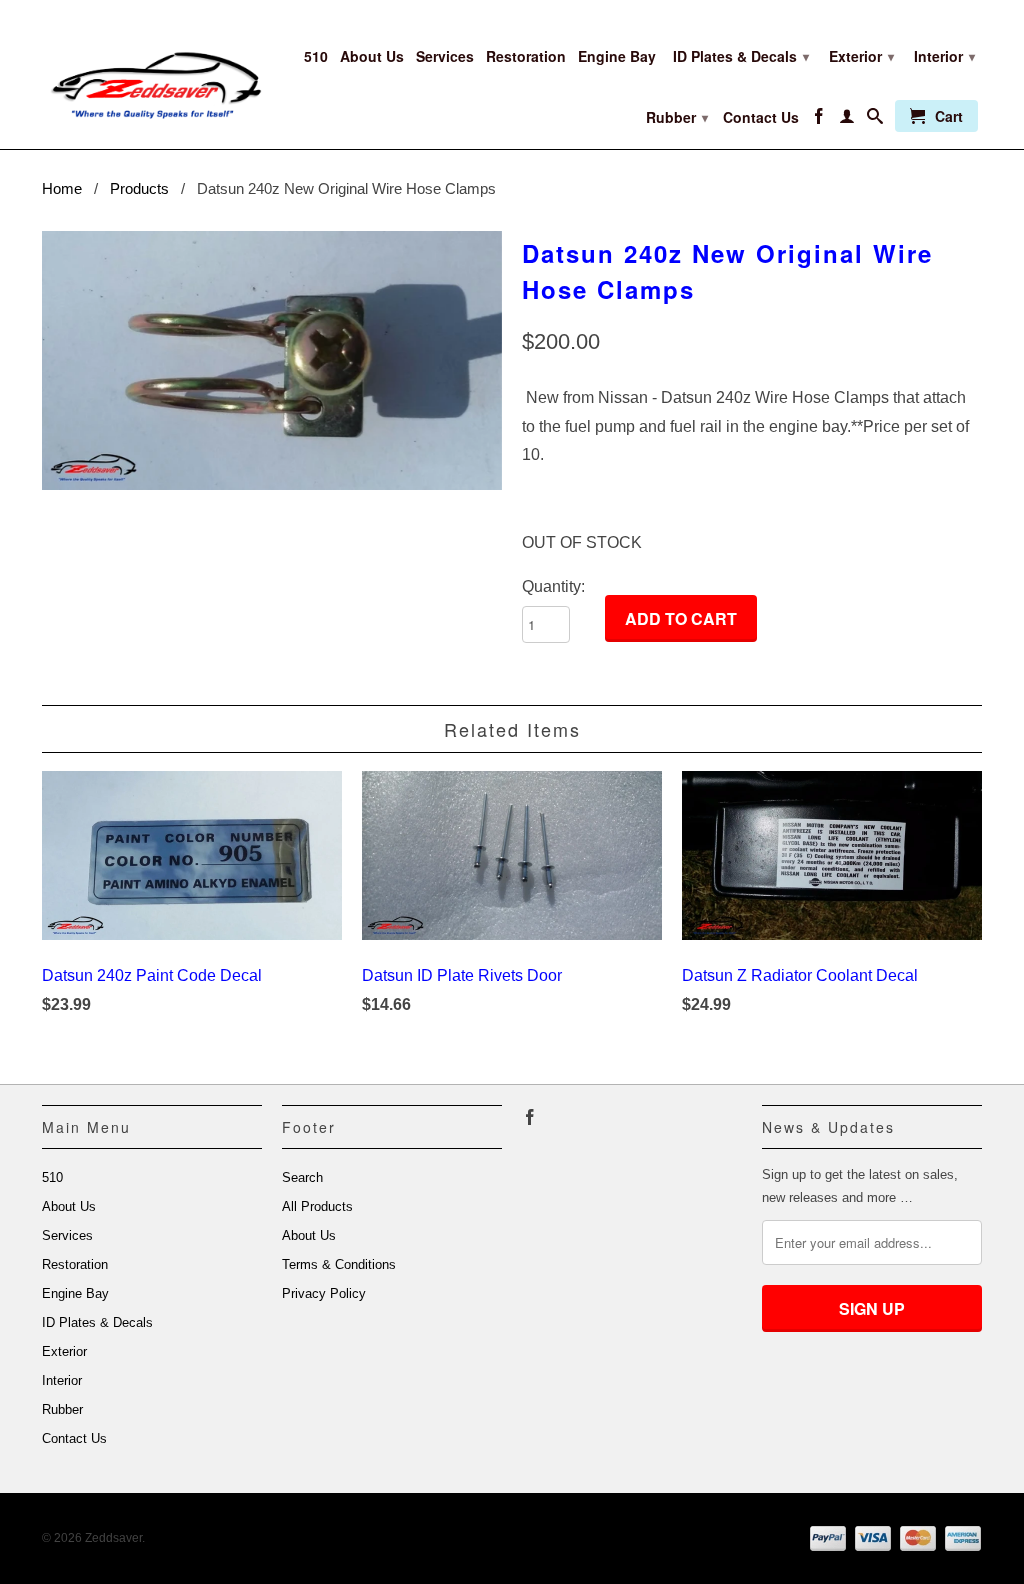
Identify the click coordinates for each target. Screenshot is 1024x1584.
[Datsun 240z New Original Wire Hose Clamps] (272, 360)
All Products (317, 1206)
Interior (944, 56)
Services (445, 56)
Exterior (861, 56)
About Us (372, 56)
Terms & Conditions (339, 1264)
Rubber (677, 117)
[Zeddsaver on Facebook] (819, 120)
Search (302, 1177)
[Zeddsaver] (152, 71)
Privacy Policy (324, 1293)
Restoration (526, 56)
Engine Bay (617, 56)
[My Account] (847, 120)
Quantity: (553, 586)
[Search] (875, 120)
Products (139, 188)
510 (316, 56)
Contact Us (761, 117)
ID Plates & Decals (741, 56)
